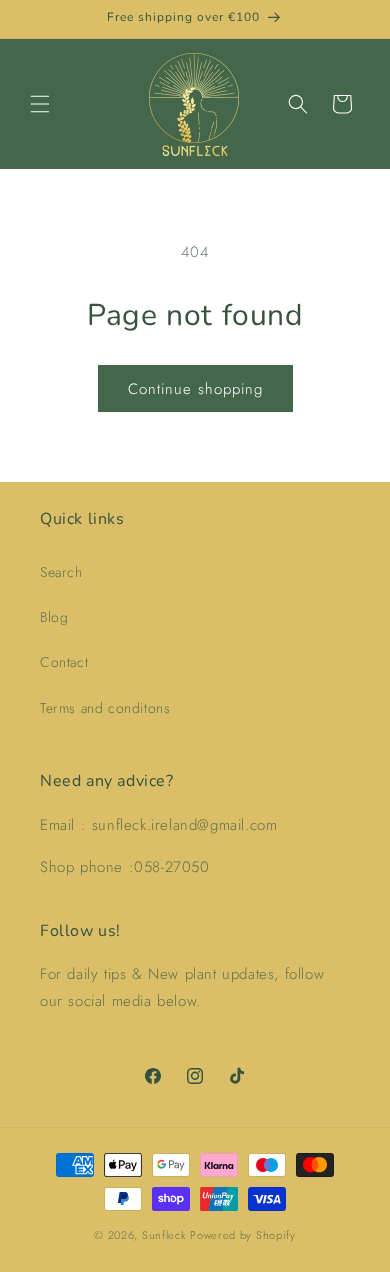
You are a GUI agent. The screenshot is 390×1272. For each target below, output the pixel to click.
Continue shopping (195, 389)
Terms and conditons (105, 708)
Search (61, 572)
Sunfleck (164, 1235)
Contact (64, 662)
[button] (40, 104)
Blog (54, 617)
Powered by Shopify (243, 1235)
